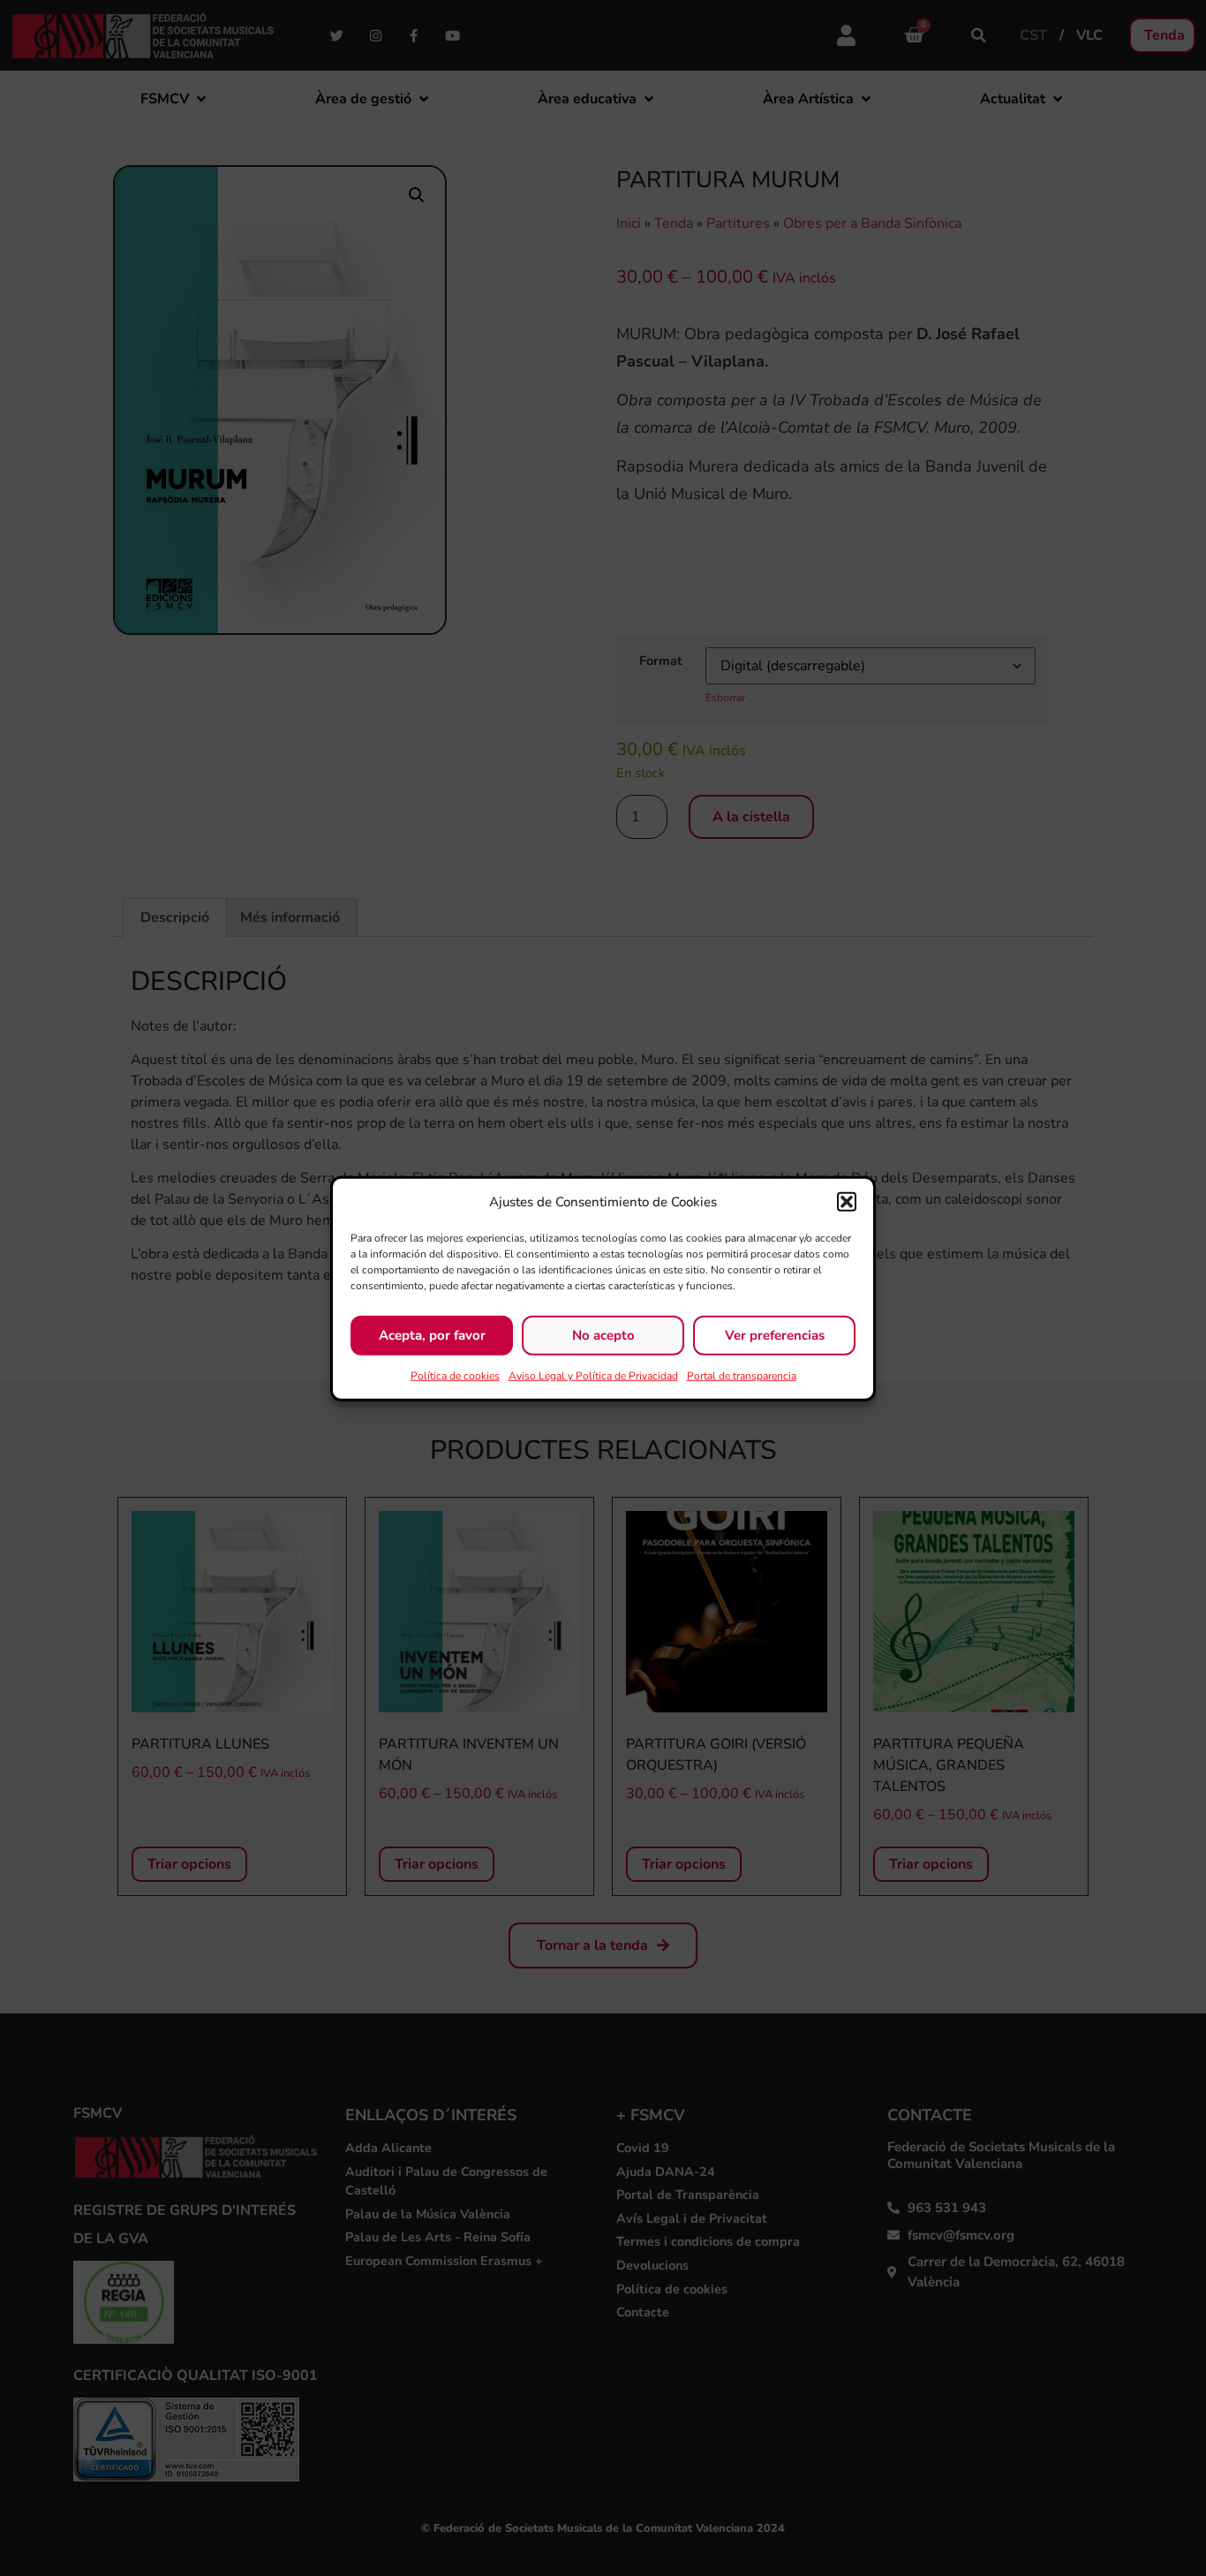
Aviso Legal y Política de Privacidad (593, 1375)
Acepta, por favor (432, 1334)
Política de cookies (455, 1375)
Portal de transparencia (742, 1375)
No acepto (603, 1334)
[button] (847, 1202)
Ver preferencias (775, 1334)
